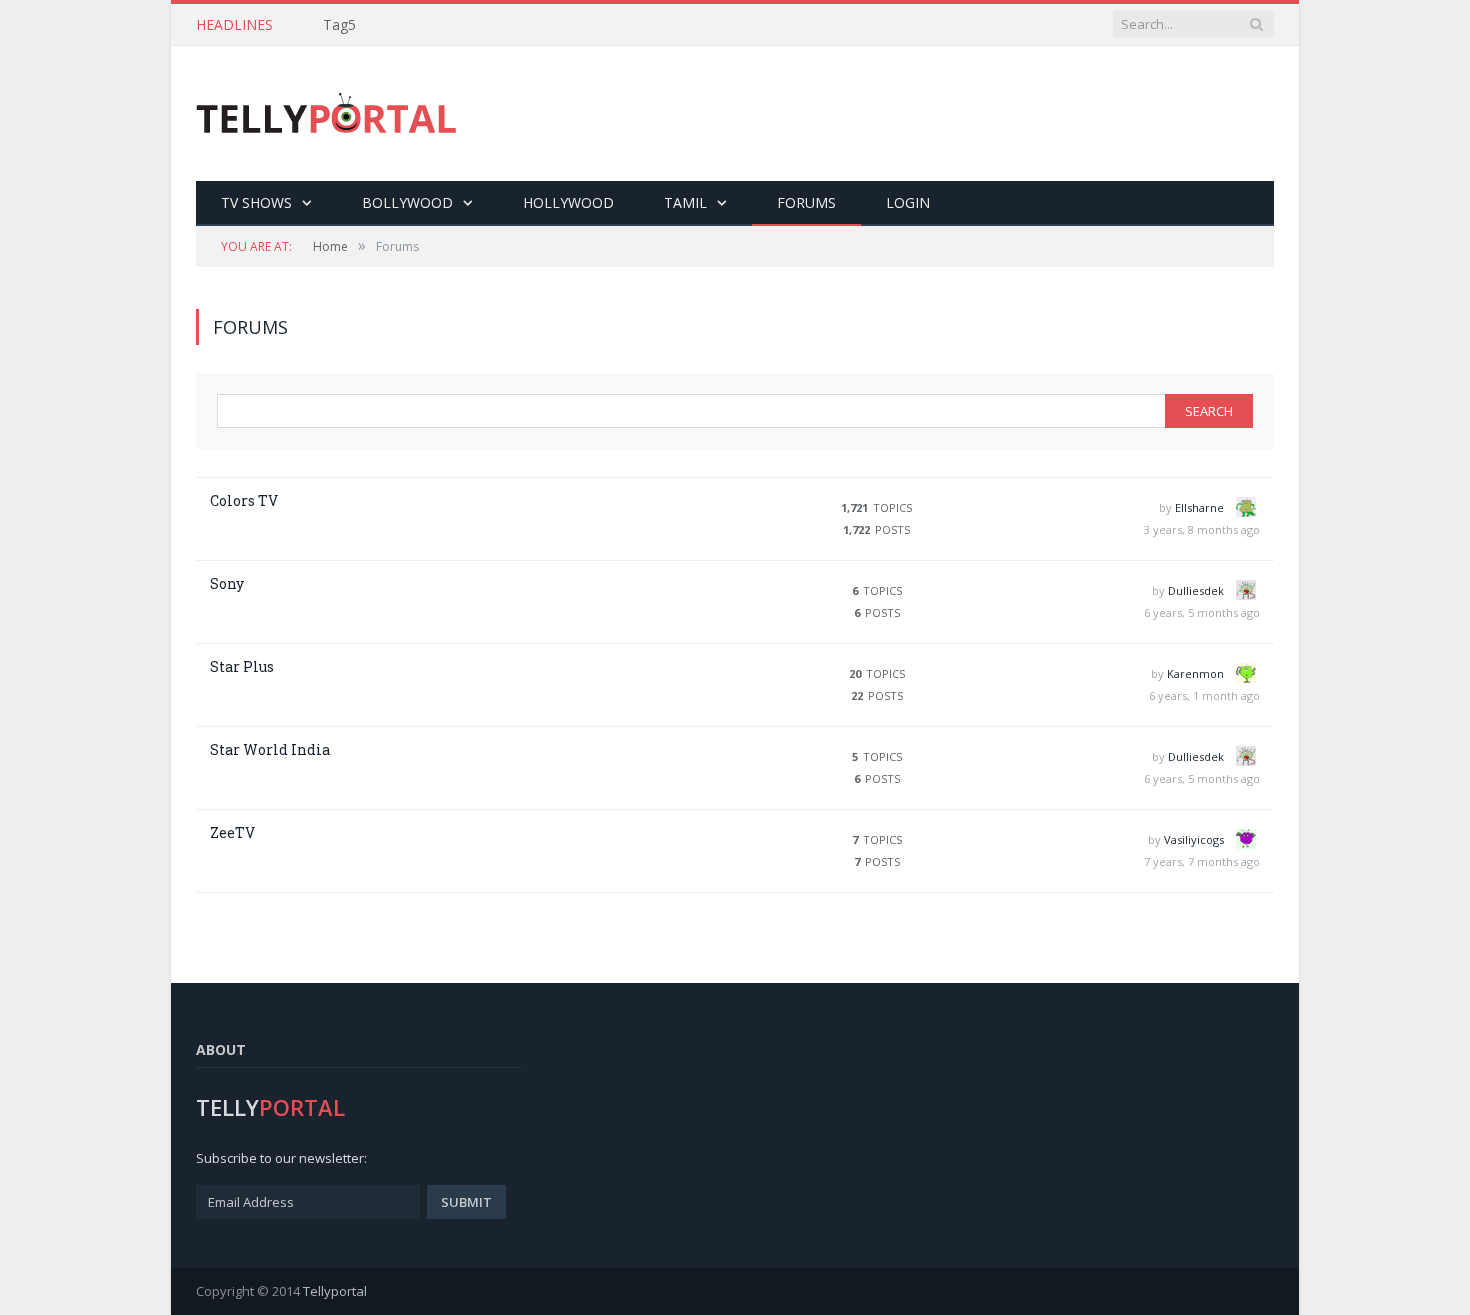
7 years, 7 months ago (1202, 861)
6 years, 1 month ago (1204, 695)
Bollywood (407, 202)
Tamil (685, 202)
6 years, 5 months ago (1202, 612)
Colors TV (244, 500)
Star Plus (242, 666)
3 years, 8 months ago (1202, 529)
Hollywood (568, 202)
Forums (806, 202)
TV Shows (256, 202)
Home (330, 246)
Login (908, 202)
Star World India (270, 749)
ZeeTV (232, 832)
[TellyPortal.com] (326, 113)
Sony (227, 583)
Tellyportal (335, 1291)
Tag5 (339, 25)
